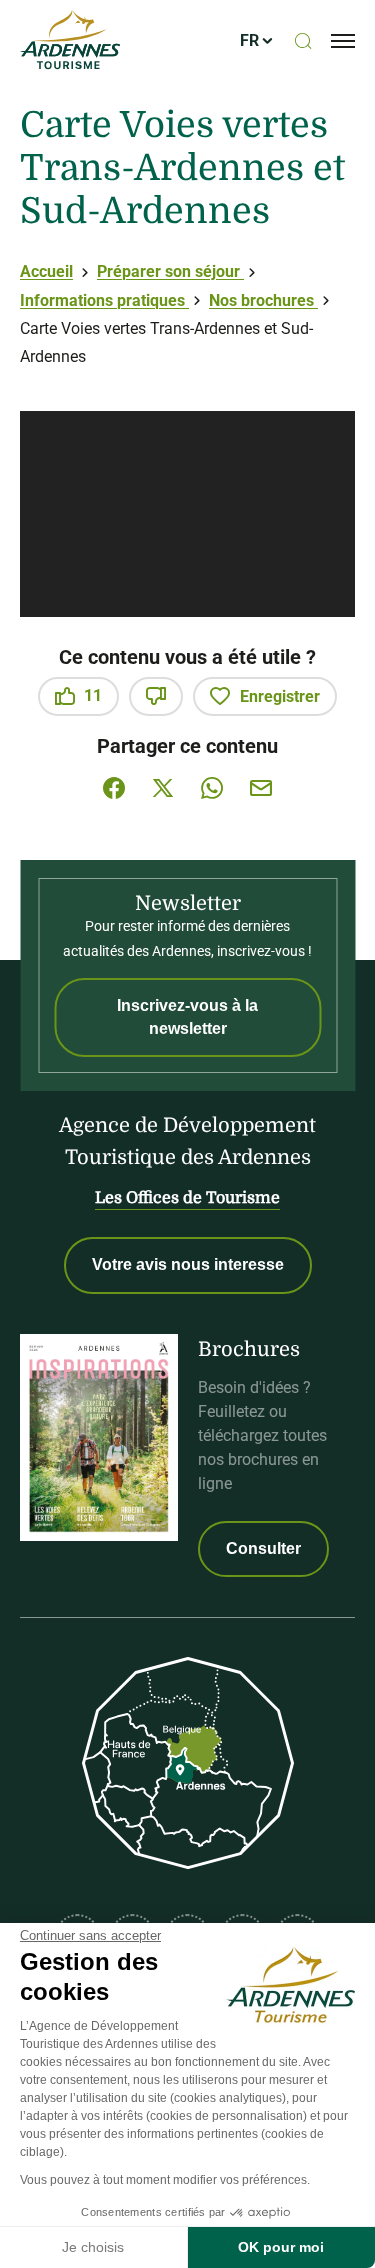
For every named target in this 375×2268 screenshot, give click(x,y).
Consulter (263, 1548)
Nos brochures (263, 300)
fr (249, 40)
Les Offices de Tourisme (187, 1198)
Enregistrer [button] (280, 696)
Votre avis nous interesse (188, 1264)
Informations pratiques (104, 300)
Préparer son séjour (170, 271)
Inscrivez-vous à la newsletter (187, 1016)
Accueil (46, 271)
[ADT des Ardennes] (70, 41)
